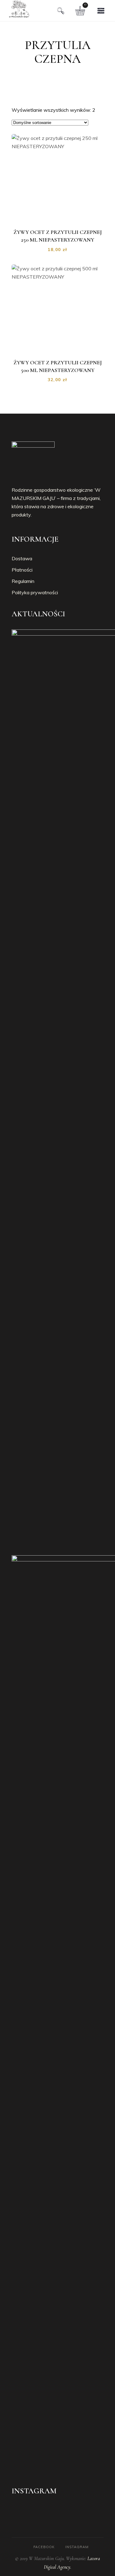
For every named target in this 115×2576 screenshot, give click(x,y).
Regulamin (23, 581)
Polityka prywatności (35, 592)
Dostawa (22, 558)
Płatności (22, 570)
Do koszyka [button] (61, 216)
